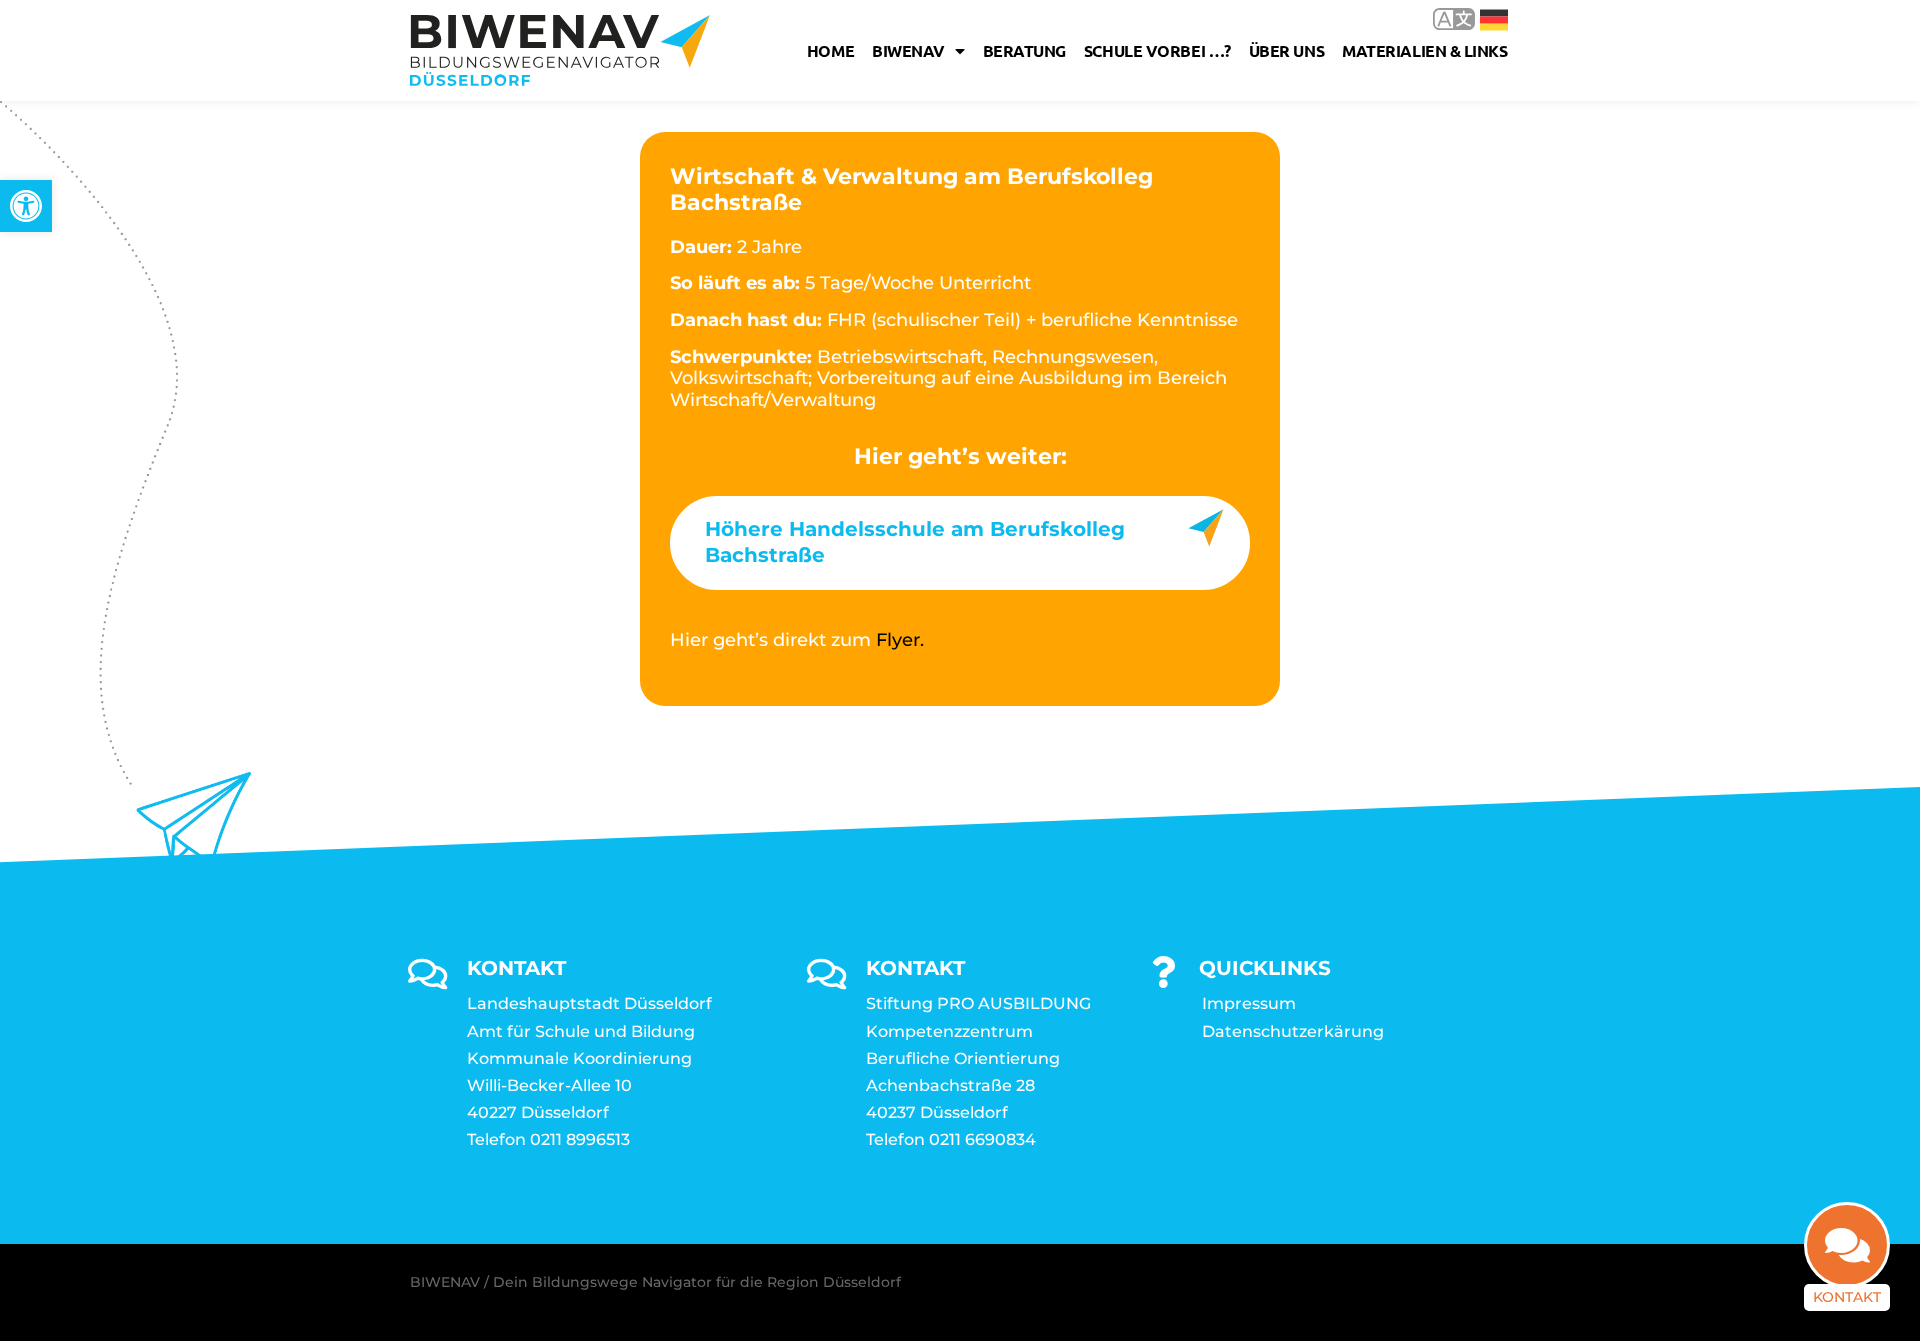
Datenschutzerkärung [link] (1293, 1031)
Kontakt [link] (1847, 1297)
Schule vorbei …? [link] (1157, 50)
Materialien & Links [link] (1424, 50)
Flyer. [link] (900, 640)
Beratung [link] (1024, 50)
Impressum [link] (1249, 1003)
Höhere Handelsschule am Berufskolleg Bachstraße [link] (915, 542)
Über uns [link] (1286, 50)
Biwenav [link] (908, 50)
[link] (26, 206)
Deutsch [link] (1479, 18)
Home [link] (830, 50)
